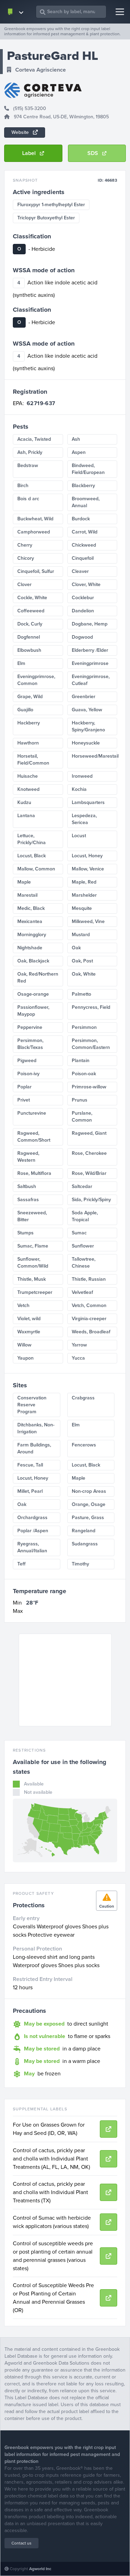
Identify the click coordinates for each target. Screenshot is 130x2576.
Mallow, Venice (88, 869)
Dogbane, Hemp (90, 624)
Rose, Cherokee (89, 1153)
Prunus (80, 1100)
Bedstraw (28, 465)
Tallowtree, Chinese (84, 1263)
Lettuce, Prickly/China (32, 839)
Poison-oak (84, 1074)
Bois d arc (28, 499)
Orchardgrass (32, 1518)
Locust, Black (32, 856)
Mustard (81, 935)
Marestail (27, 895)
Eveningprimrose (90, 663)
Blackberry (83, 486)
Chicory (26, 558)
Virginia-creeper (89, 1319)
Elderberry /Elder (90, 650)
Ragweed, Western (28, 1157)
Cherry (25, 545)
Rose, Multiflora (34, 1173)
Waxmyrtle (29, 1332)
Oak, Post (82, 961)
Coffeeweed (31, 611)
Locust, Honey (87, 856)
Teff (21, 1564)
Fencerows (84, 1445)
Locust (79, 836)
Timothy (80, 1564)
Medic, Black (31, 908)
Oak (76, 948)
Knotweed (28, 789)
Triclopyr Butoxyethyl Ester (46, 218)
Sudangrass (85, 1544)
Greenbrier (84, 697)
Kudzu (24, 802)
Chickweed (84, 545)
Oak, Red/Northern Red (38, 978)
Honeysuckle (86, 743)
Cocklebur (83, 598)
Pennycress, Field (91, 1007)
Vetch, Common (89, 1305)
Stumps (25, 1233)
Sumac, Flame (33, 1246)
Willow (24, 1345)
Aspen (79, 452)
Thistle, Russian (89, 1279)
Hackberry (29, 723)
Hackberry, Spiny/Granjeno (88, 726)
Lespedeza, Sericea (84, 819)
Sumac (79, 1233)
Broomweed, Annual (86, 502)
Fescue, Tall (30, 1465)
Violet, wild (29, 1319)
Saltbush (27, 1186)
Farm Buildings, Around (34, 1448)
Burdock (81, 519)
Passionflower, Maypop (33, 1011)
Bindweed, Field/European (88, 469)
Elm (21, 663)
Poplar (24, 1087)
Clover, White (86, 584)
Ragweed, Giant (89, 1133)
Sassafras (28, 1200)
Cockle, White (32, 598)
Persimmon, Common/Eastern (91, 1044)
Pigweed (27, 1061)
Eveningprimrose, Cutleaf (91, 680)
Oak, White (84, 974)
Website (21, 132)
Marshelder (84, 895)
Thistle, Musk (32, 1279)
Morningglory (32, 935)
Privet (24, 1100)
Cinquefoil (83, 558)
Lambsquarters (88, 802)
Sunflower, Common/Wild (33, 1263)
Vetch (23, 1305)
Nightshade (30, 948)
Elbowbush (29, 650)
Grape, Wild (30, 697)
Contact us (21, 2543)
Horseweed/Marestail (95, 756)
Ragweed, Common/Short (34, 1137)
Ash (76, 439)
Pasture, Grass (88, 1518)
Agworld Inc (40, 2569)
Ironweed (82, 776)
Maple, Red (84, 882)
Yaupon (25, 1358)
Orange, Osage (89, 1504)
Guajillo (25, 710)
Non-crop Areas (89, 1491)
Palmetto (81, 994)
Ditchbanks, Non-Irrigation (36, 1428)
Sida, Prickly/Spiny (91, 1200)
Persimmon (84, 1027)
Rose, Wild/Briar (89, 1173)
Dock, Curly (30, 624)
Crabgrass (83, 1398)
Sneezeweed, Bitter (32, 1216)
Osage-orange (33, 994)
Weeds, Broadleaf (91, 1332)
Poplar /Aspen (33, 1531)
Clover (24, 584)
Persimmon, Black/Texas (30, 1044)
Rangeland (84, 1531)
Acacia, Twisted (34, 439)
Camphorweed (34, 532)
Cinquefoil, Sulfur (36, 571)
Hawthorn (28, 743)
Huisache (28, 776)
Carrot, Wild (85, 532)
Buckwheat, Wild (35, 519)
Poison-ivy (28, 1074)
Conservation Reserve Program (32, 1405)
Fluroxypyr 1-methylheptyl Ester (51, 205)
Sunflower (83, 1246)
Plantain (81, 1061)
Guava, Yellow (87, 710)
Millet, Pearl (30, 1491)
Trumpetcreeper (35, 1292)
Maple (24, 882)
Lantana (26, 816)
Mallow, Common (36, 869)
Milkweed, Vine (88, 921)
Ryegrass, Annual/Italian (32, 1547)
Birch (23, 486)
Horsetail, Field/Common (33, 760)
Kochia (79, 789)
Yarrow (79, 1345)
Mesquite (82, 908)
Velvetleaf (82, 1292)
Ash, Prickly (30, 452)
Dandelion (83, 611)
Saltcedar (82, 1186)
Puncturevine (32, 1113)
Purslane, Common (82, 1117)
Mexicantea (30, 921)
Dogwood (82, 637)
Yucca (78, 1358)
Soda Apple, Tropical (85, 1216)
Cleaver (80, 571)
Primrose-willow (89, 1087)
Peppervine (30, 1027)
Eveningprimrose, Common (36, 680)
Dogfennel (29, 637)
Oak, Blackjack (33, 961)
